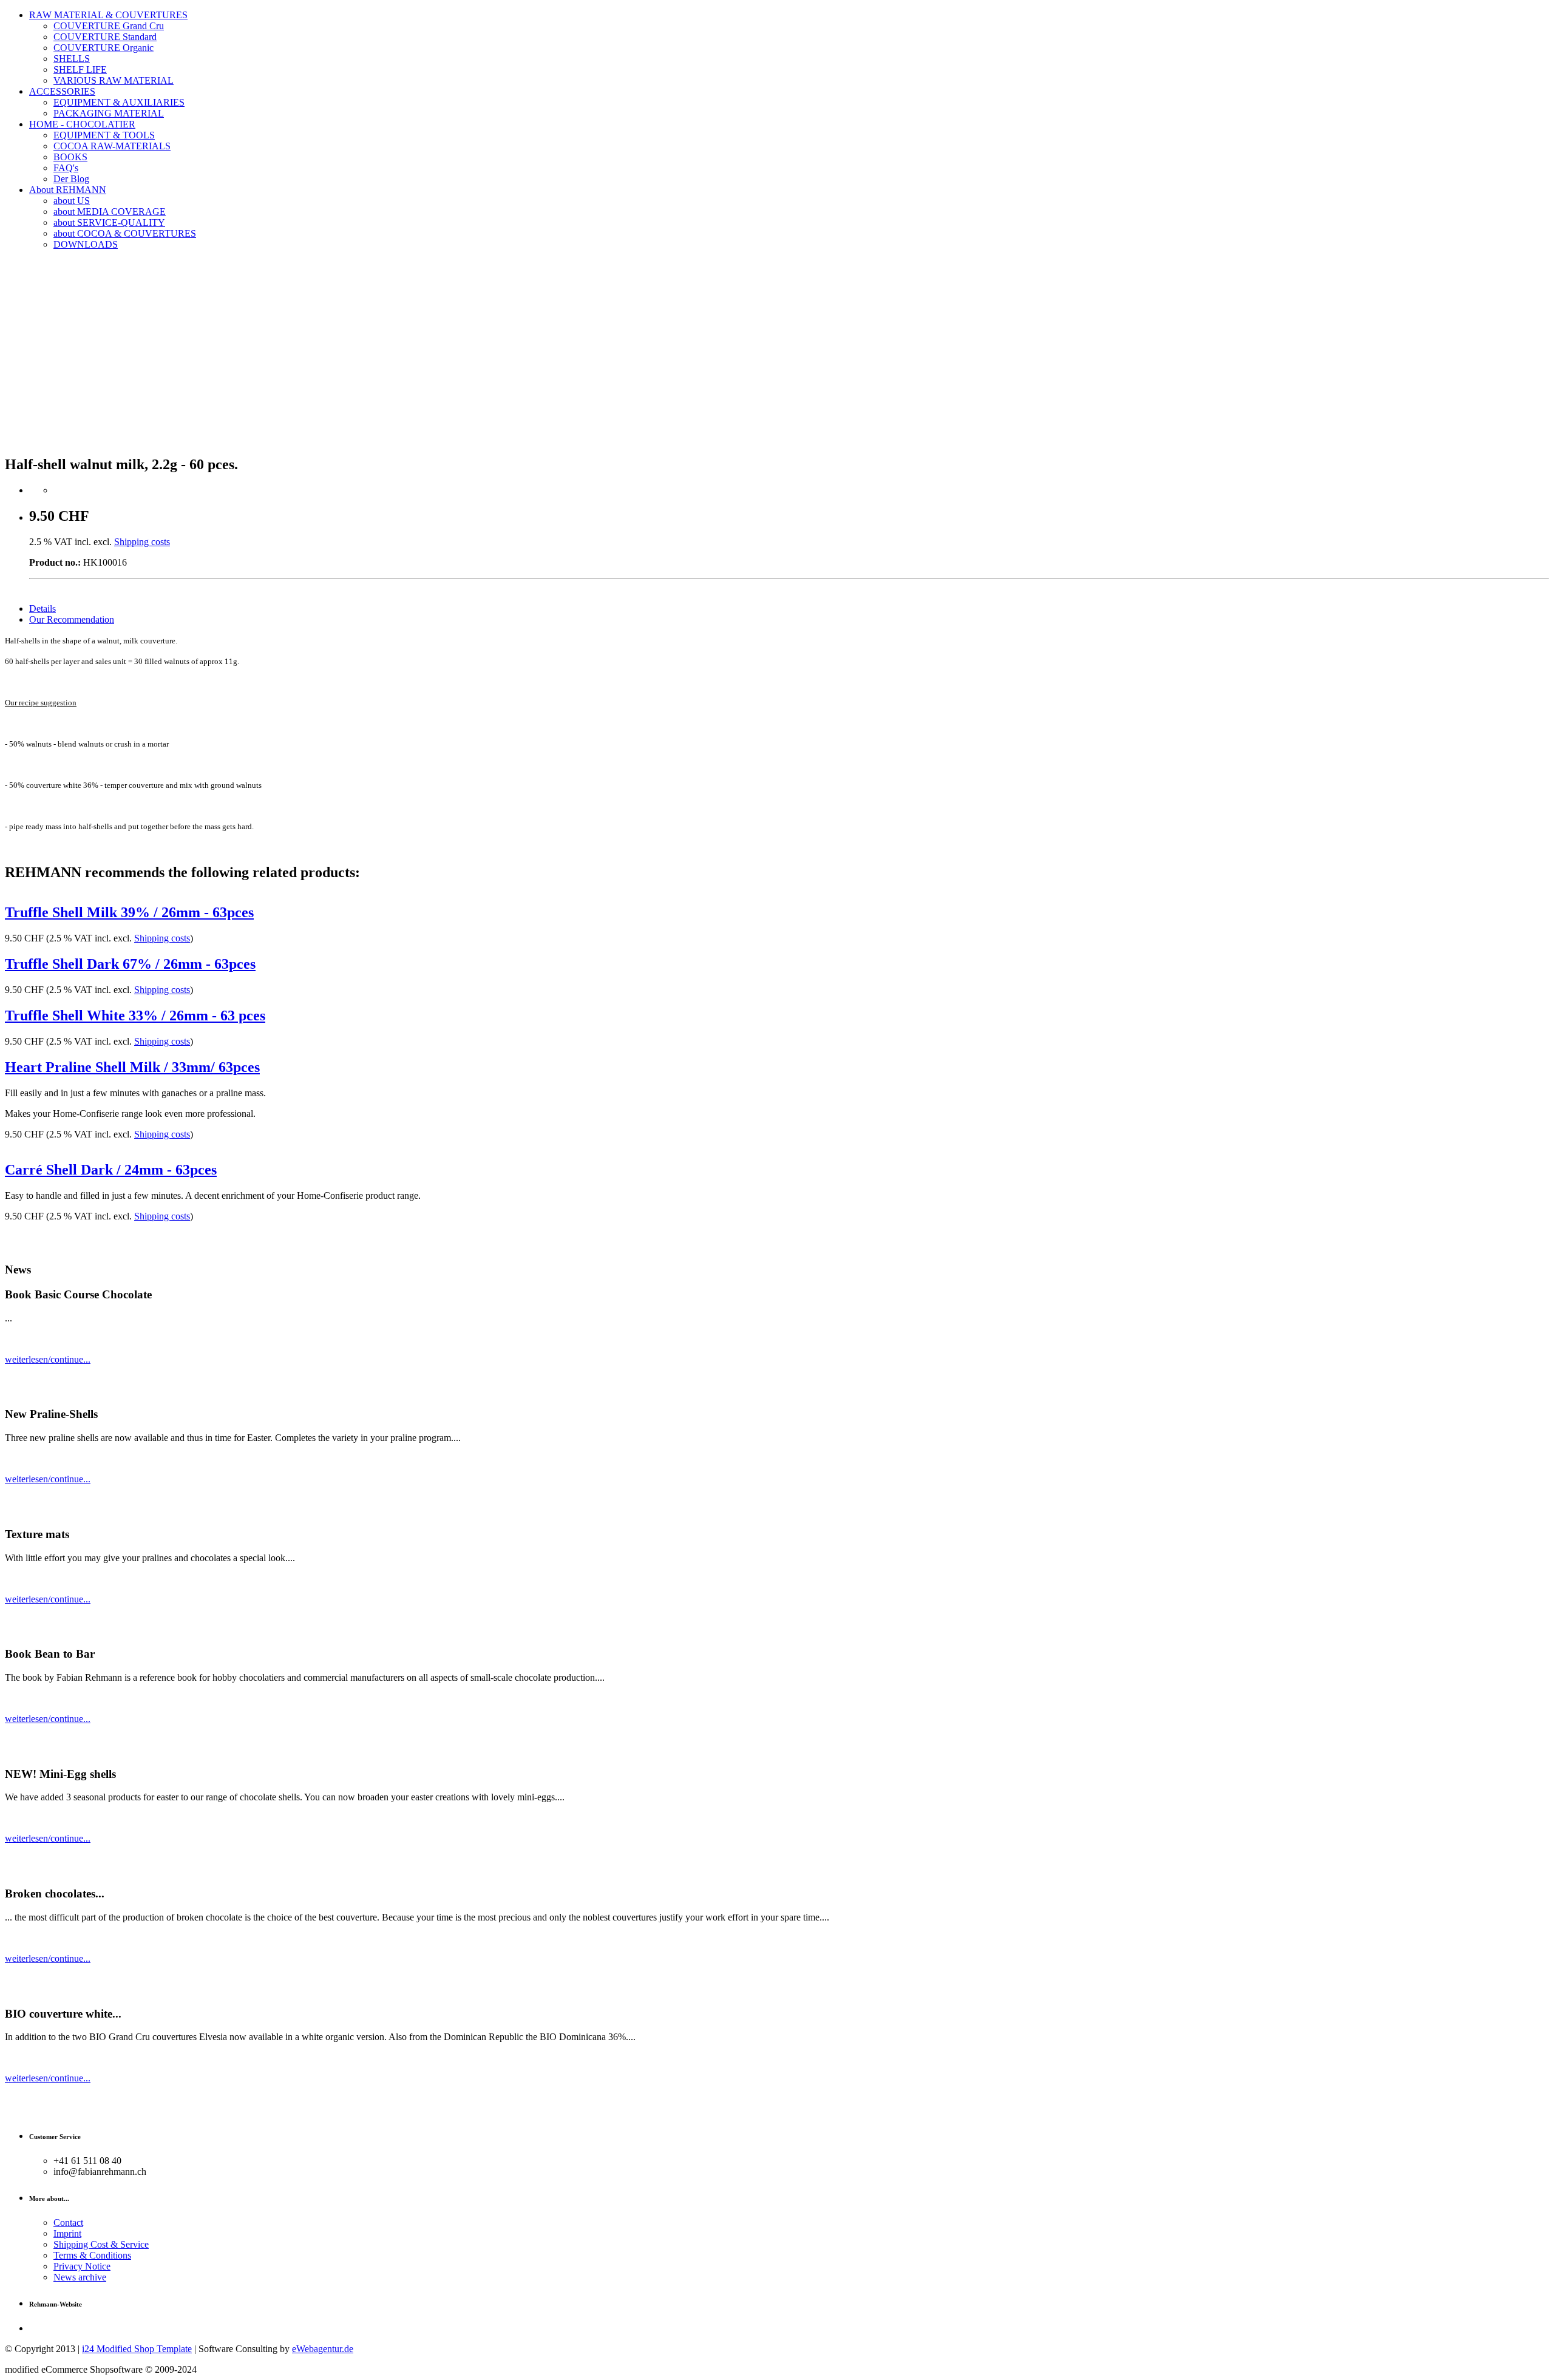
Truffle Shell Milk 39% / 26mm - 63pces (129, 912)
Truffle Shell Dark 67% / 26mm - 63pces (130, 964)
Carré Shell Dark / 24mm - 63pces (111, 1170)
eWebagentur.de (323, 2349)
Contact (68, 2222)
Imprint (67, 2233)
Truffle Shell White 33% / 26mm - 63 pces (135, 1015)
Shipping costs (142, 542)
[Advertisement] (777, 359)
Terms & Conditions (92, 2255)
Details (42, 609)
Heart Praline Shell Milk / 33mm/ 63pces (132, 1067)
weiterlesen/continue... (48, 1359)
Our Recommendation (72, 619)
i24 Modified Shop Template (137, 2349)
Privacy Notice (82, 2266)
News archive (80, 2277)
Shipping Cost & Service (101, 2244)
